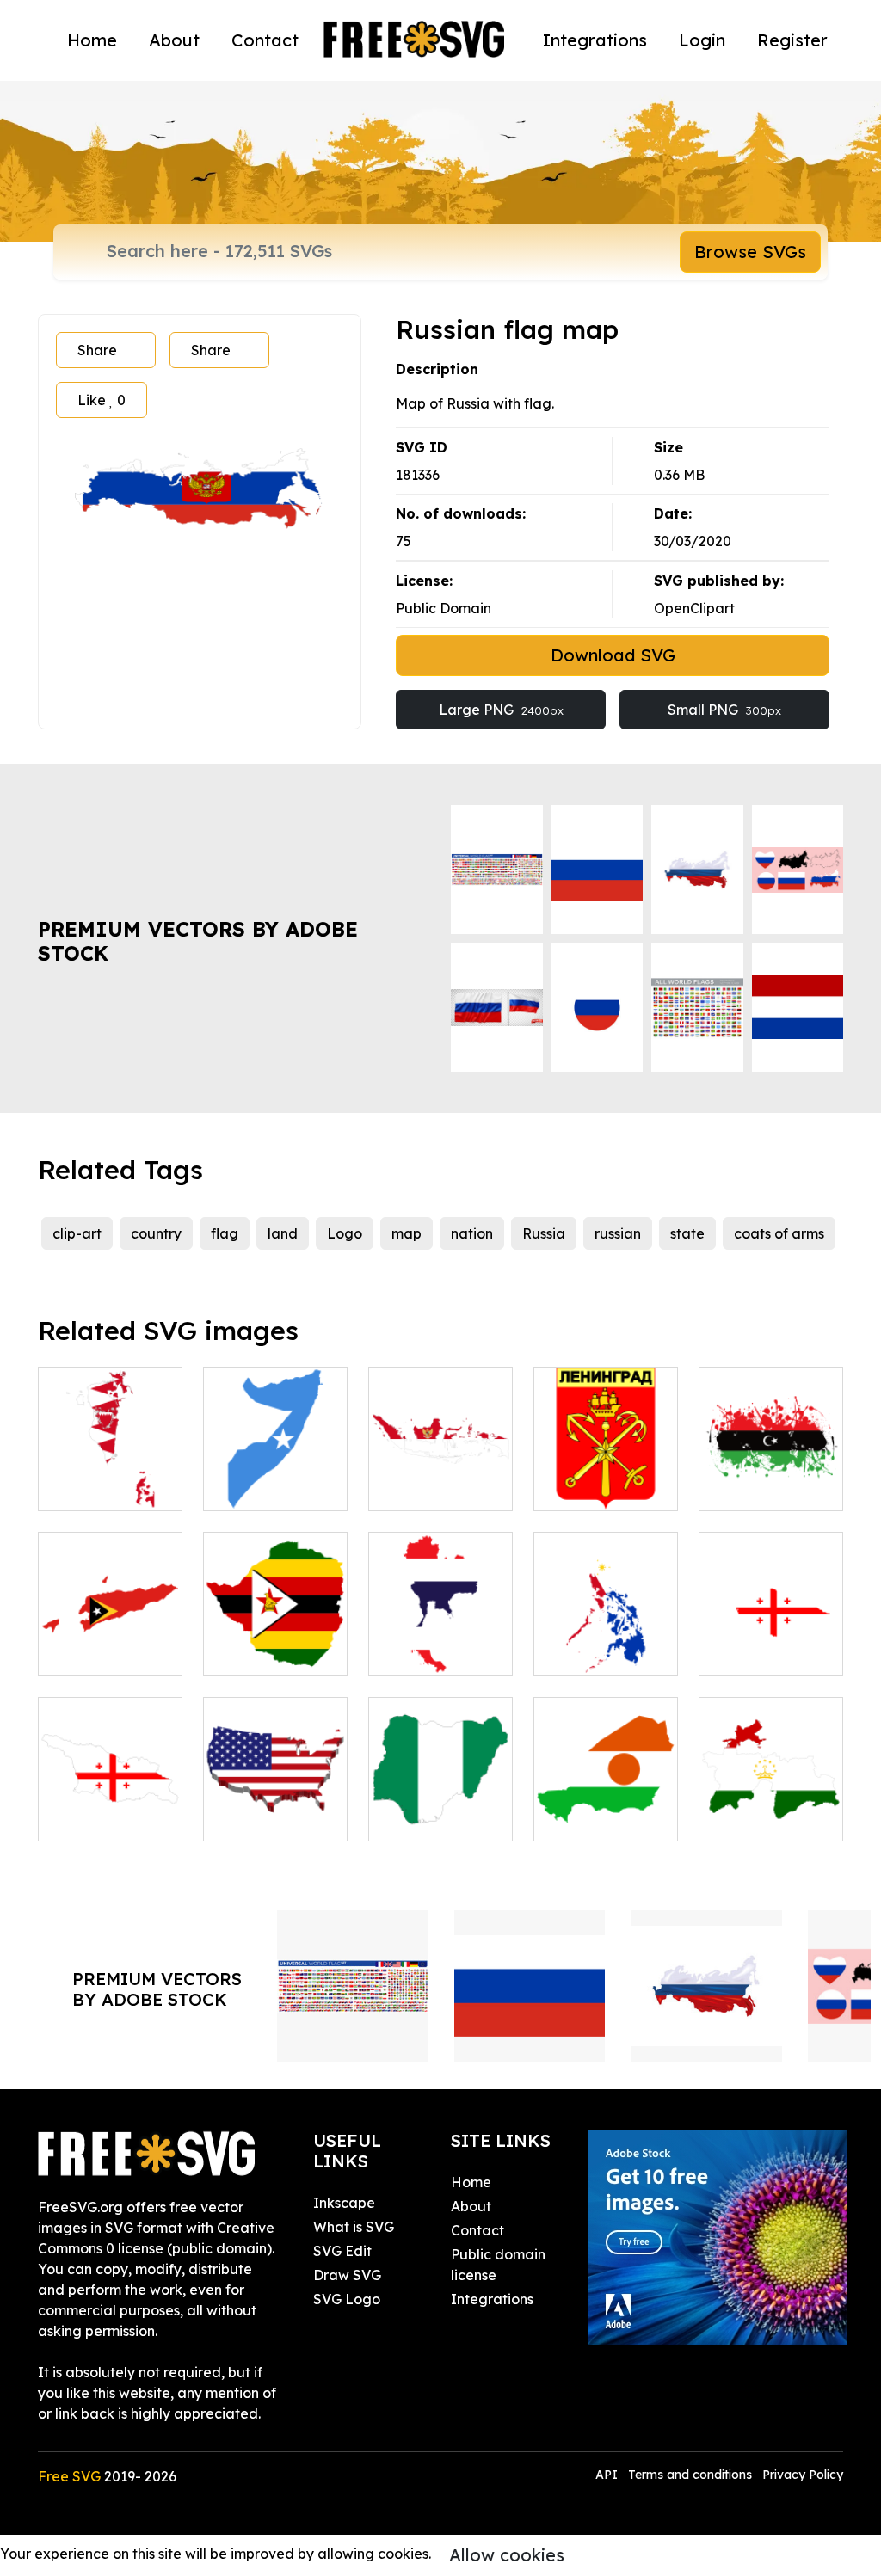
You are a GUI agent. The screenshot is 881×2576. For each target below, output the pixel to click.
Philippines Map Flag (606, 1642)
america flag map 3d (276, 1807)
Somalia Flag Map (275, 1477)
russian (618, 1233)
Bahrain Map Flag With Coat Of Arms (111, 1466)
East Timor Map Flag (111, 1642)
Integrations (595, 40)
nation (472, 1233)
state (687, 1233)
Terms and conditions (690, 2475)
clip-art (77, 1233)
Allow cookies (507, 2555)
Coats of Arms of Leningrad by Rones (606, 1466)
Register (792, 40)
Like (102, 400)
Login (702, 40)
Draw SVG (347, 2275)
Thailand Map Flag (440, 1642)
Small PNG (724, 710)
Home (92, 40)
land (283, 1233)
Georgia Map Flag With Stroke (111, 1797)
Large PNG (501, 710)
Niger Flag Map (605, 1817)
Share (97, 350)
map (407, 1233)
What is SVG (354, 2227)
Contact (265, 40)
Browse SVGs (750, 252)
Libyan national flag (771, 1477)
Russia (544, 1233)
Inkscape (344, 2203)
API (608, 2475)
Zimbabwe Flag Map (275, 1642)
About (174, 40)
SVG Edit (342, 2251)
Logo (345, 1233)
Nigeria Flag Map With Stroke (441, 1797)
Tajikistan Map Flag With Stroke (771, 1797)
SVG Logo (347, 2299)
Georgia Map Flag (771, 1642)
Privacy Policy (803, 2475)
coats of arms (779, 1233)
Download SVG (613, 655)
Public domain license (498, 2265)
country (156, 1233)
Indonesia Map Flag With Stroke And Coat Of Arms (441, 1456)
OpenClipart (694, 608)
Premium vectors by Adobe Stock (198, 941)
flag (225, 1233)
